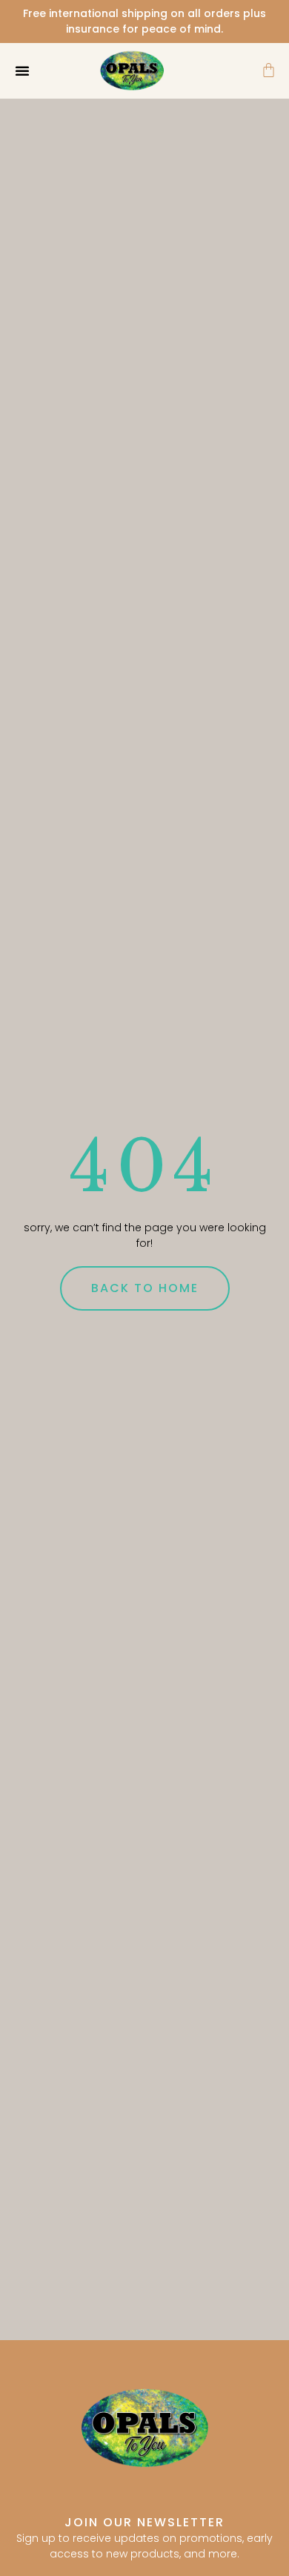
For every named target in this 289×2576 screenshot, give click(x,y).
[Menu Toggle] (22, 70)
